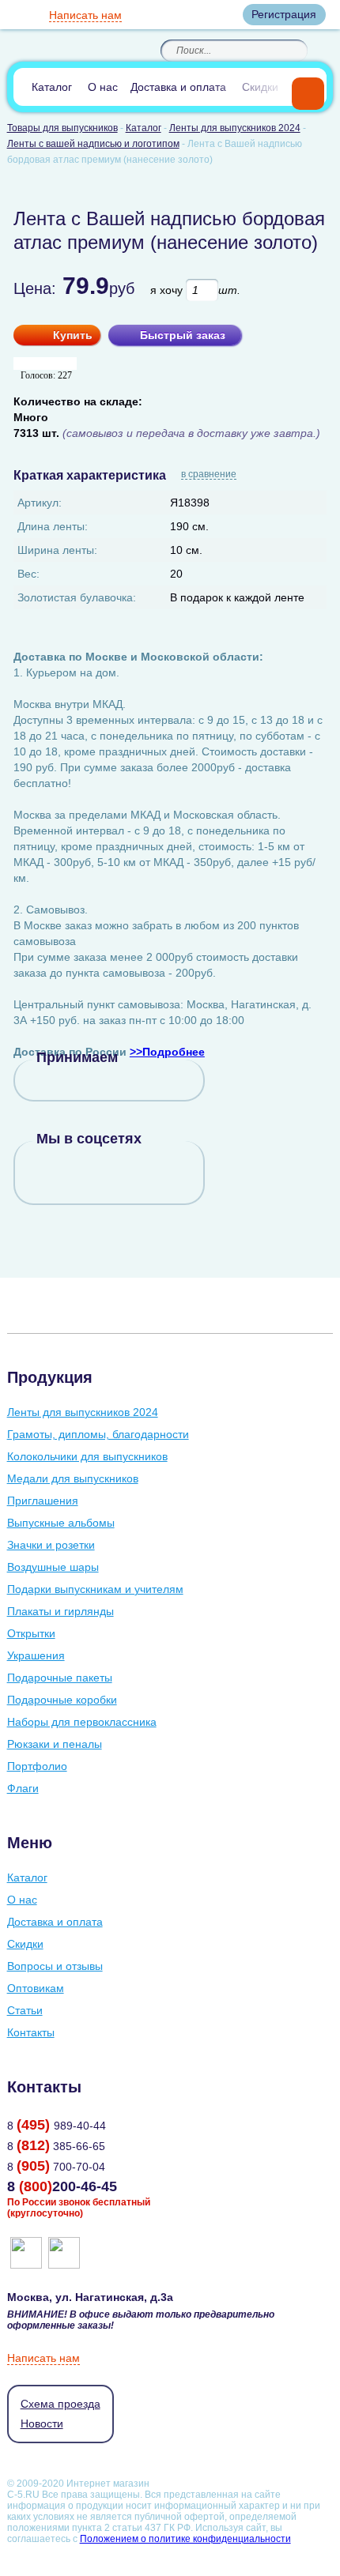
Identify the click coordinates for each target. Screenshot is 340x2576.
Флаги (23, 1788)
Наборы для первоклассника (82, 1722)
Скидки (260, 87)
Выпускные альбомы (61, 1523)
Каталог (52, 87)
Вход (217, 14)
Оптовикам (36, 1988)
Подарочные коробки (62, 1700)
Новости (42, 2423)
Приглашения (43, 1501)
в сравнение (209, 475)
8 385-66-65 (56, 2146)
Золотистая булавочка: (77, 597)
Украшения (36, 1655)
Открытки (31, 1633)
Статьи (25, 2010)
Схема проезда (60, 2404)
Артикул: (40, 503)
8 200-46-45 (62, 2186)
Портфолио (37, 1766)
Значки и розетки (51, 1545)
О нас (103, 87)
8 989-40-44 (57, 2126)
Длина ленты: (53, 526)
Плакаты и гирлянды (60, 1611)
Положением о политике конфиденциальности (185, 2539)
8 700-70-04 (56, 2167)
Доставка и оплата (178, 87)
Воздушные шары (53, 1567)
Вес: (28, 574)
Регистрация (284, 14)
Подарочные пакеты (60, 1678)
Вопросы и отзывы (55, 1966)
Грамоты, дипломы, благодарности (98, 1434)
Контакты (31, 2032)
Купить (73, 335)
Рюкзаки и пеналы (55, 1744)
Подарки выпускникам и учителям (95, 1589)
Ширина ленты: (57, 550)
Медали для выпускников (73, 1478)
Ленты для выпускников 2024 (83, 1412)
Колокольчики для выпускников (87, 1456)
